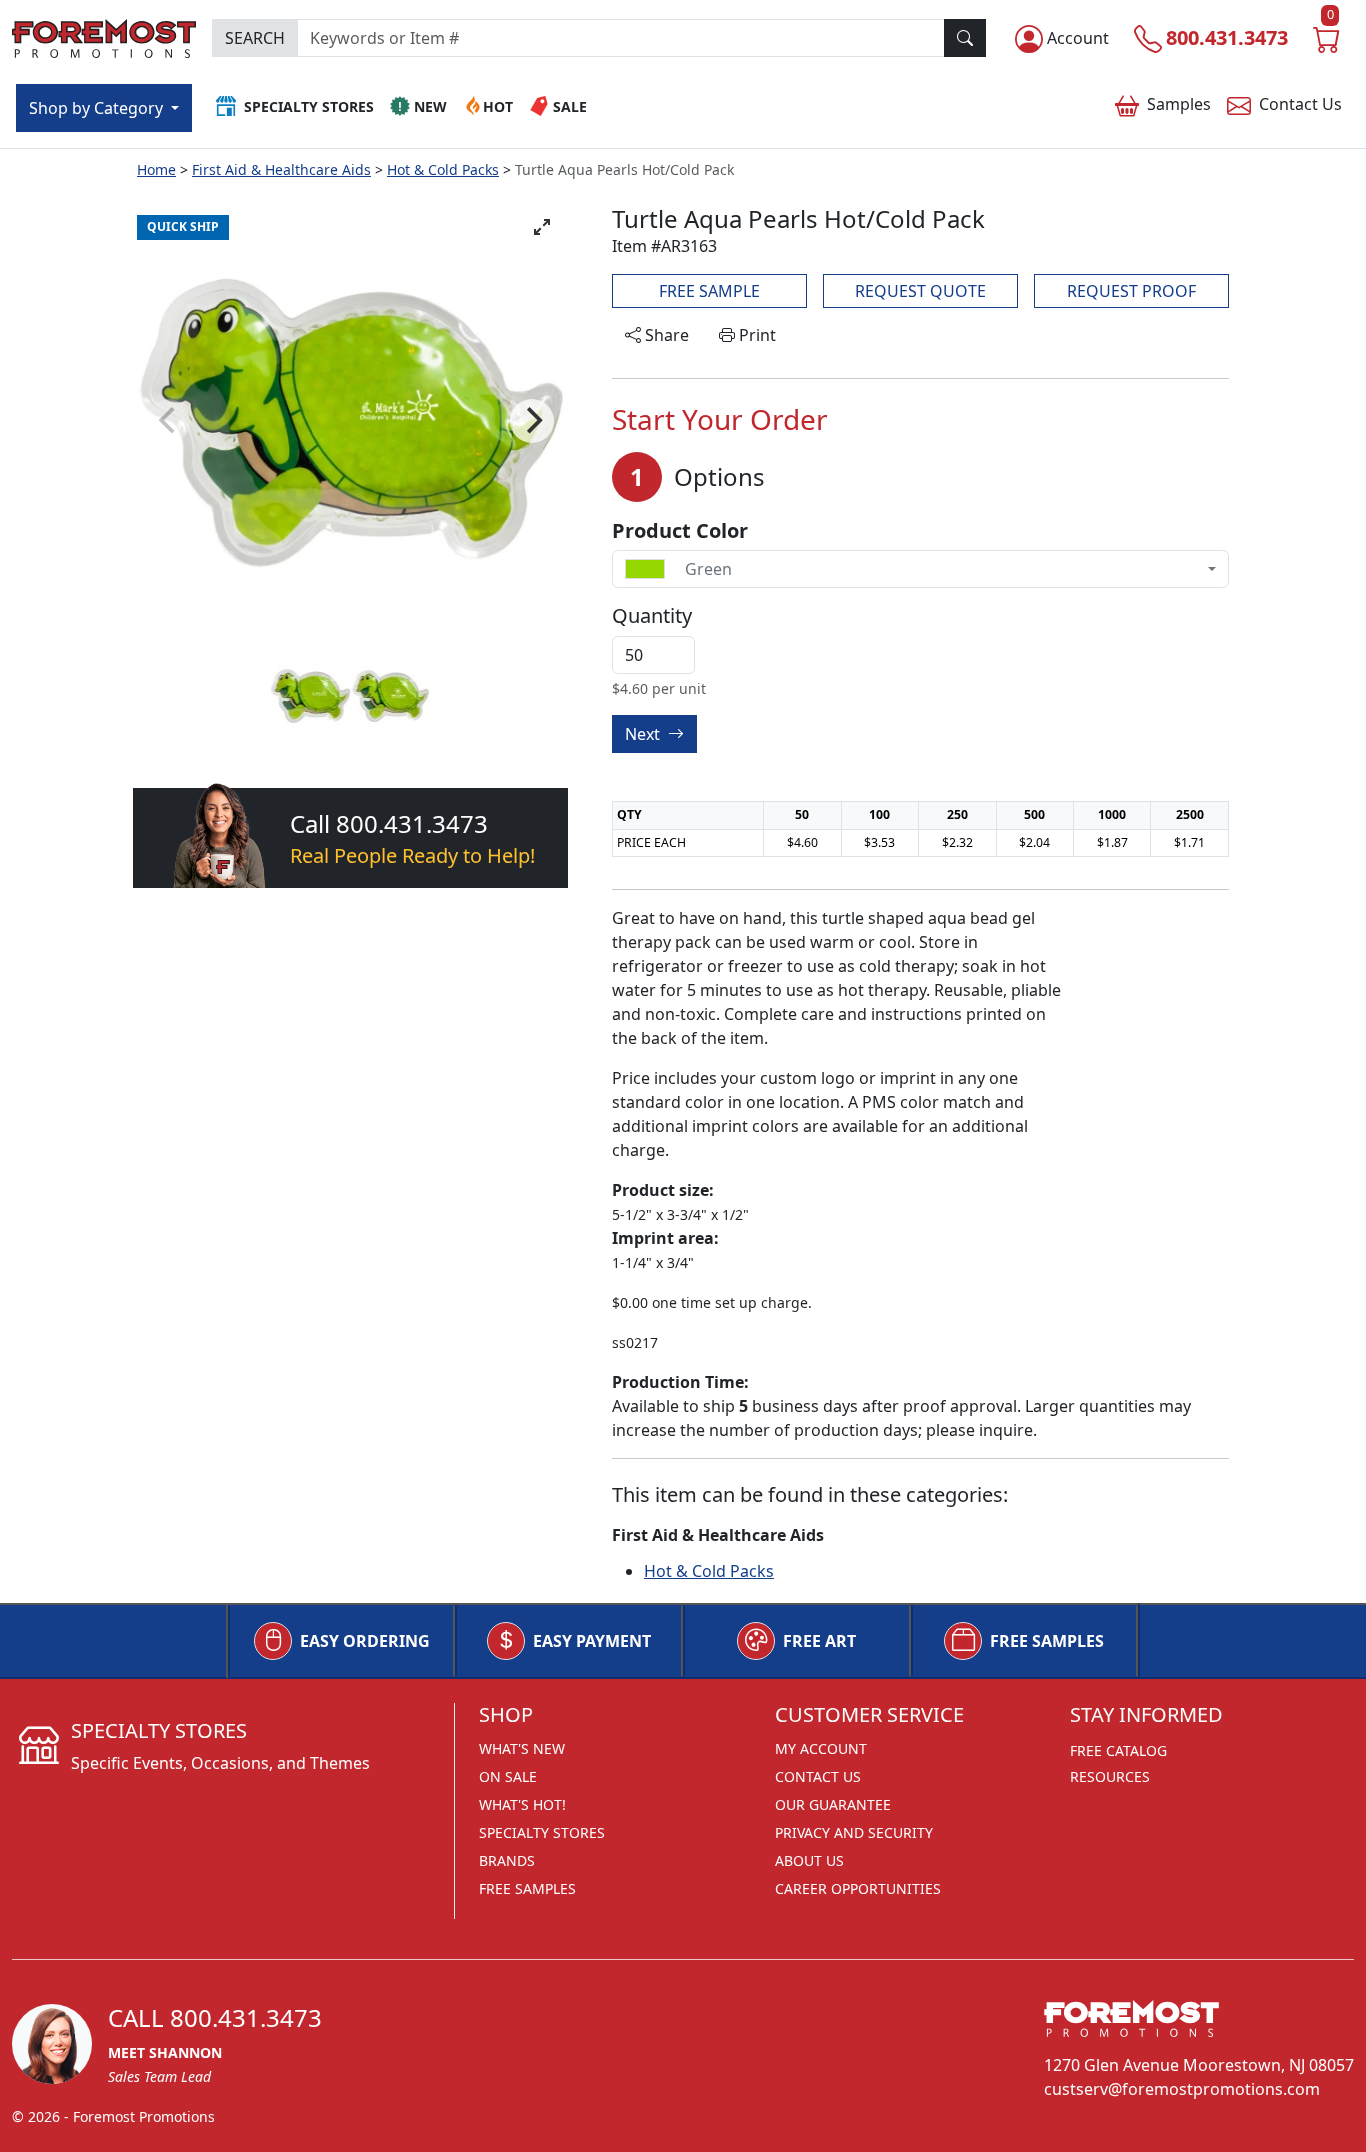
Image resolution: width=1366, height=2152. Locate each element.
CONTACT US (818, 1776)
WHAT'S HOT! (522, 1804)
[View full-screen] (542, 227)
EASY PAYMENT (592, 1641)
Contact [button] (1300, 104)
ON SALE (508, 1776)
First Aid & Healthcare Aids (281, 169)
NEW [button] (430, 106)
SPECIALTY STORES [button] (309, 106)
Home (156, 169)
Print (755, 335)
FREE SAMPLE (709, 291)
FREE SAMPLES (1047, 1641)
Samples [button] (1179, 104)
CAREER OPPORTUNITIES (858, 1888)
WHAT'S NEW (522, 1748)
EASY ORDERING (365, 1641)
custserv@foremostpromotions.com (1182, 2089)
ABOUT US (809, 1860)
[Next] (532, 421)
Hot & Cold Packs (443, 169)
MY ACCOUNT (821, 1748)
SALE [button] (570, 106)
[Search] (965, 38)
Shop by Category (98, 108)
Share (665, 335)
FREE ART (819, 1641)
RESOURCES (1110, 1776)
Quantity (652, 616)
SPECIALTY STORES (542, 1832)
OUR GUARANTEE (833, 1804)
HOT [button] (498, 106)
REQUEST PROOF (1131, 291)
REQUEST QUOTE (920, 291)
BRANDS (507, 1860)
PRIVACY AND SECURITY (854, 1832)
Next (644, 734)
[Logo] (104, 35)
